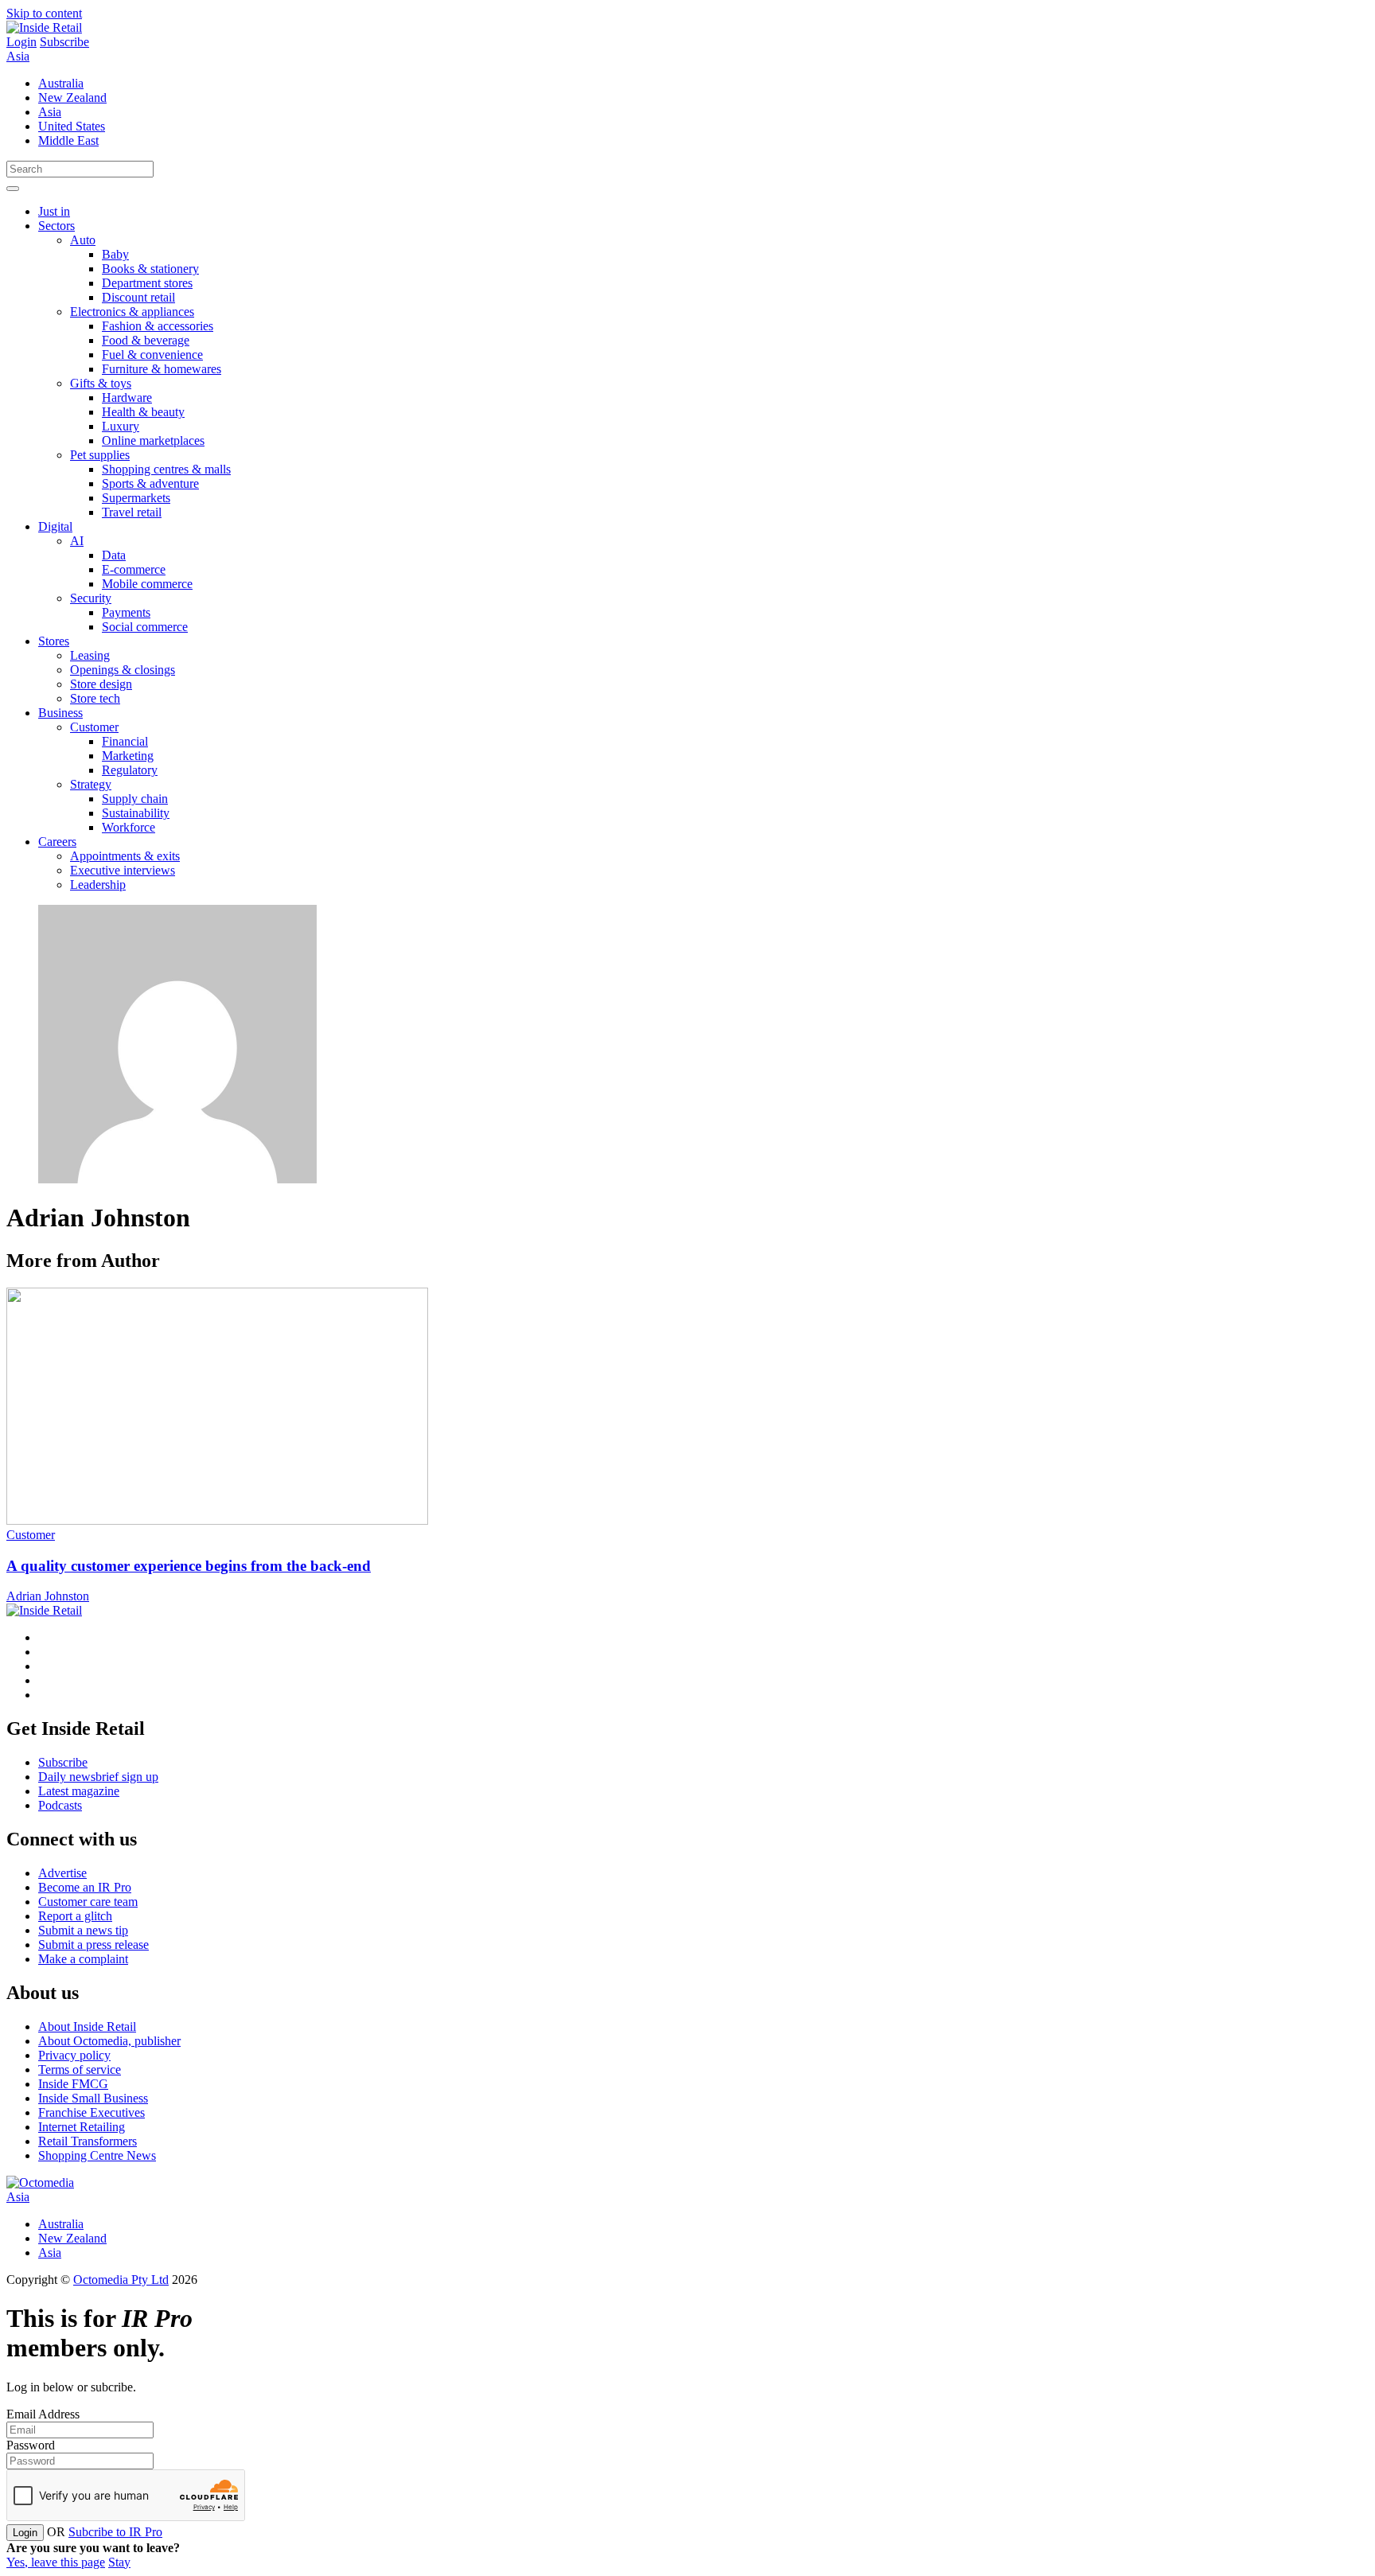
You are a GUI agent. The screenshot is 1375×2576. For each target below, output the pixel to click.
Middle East (68, 140)
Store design (101, 684)
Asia (18, 56)
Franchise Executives (92, 2112)
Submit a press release (93, 1945)
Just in (54, 211)
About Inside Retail (87, 2027)
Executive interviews (123, 870)
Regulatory (130, 770)
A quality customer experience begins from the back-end (189, 1566)
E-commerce (134, 569)
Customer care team (88, 1902)
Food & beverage (146, 340)
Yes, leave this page (56, 2562)
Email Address (43, 2414)
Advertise (62, 1873)
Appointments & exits (125, 856)
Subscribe (64, 42)
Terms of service (80, 2069)
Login (21, 42)
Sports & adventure (150, 483)
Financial (125, 741)
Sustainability (136, 813)
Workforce (129, 827)
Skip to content (44, 13)
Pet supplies (100, 455)
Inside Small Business (93, 2098)
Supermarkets (136, 498)
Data (114, 555)
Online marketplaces (153, 440)
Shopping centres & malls (166, 469)
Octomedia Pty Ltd (121, 2280)
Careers (57, 842)
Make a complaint (83, 1959)
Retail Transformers (88, 2141)
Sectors (56, 226)
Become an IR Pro (85, 1887)
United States (72, 126)
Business (60, 713)
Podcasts (60, 1805)
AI (77, 541)
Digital (55, 526)
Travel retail (132, 512)
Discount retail (138, 297)
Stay (119, 2562)
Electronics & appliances (132, 312)
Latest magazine (79, 1791)
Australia (61, 83)
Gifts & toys (101, 383)
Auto (83, 240)
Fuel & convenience (152, 355)
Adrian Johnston (48, 1596)
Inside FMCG (73, 2084)
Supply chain (135, 799)
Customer (94, 727)
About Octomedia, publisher (109, 2041)
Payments (126, 612)
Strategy (91, 784)
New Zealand (72, 97)
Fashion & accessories (158, 326)
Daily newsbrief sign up (98, 1777)
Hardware (127, 398)
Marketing (128, 756)
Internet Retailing (82, 2127)
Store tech (95, 698)
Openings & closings (123, 670)
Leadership (98, 885)
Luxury (121, 426)
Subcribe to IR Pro (115, 2532)
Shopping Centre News (97, 2155)
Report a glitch (75, 1916)
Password (31, 2445)
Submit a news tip (83, 1930)
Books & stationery (150, 269)
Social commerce (145, 627)
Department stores (147, 283)
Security (91, 598)
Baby (115, 254)
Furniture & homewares (162, 369)
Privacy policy (74, 2055)
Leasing (90, 655)
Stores (54, 641)
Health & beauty (143, 412)
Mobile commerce (147, 584)
